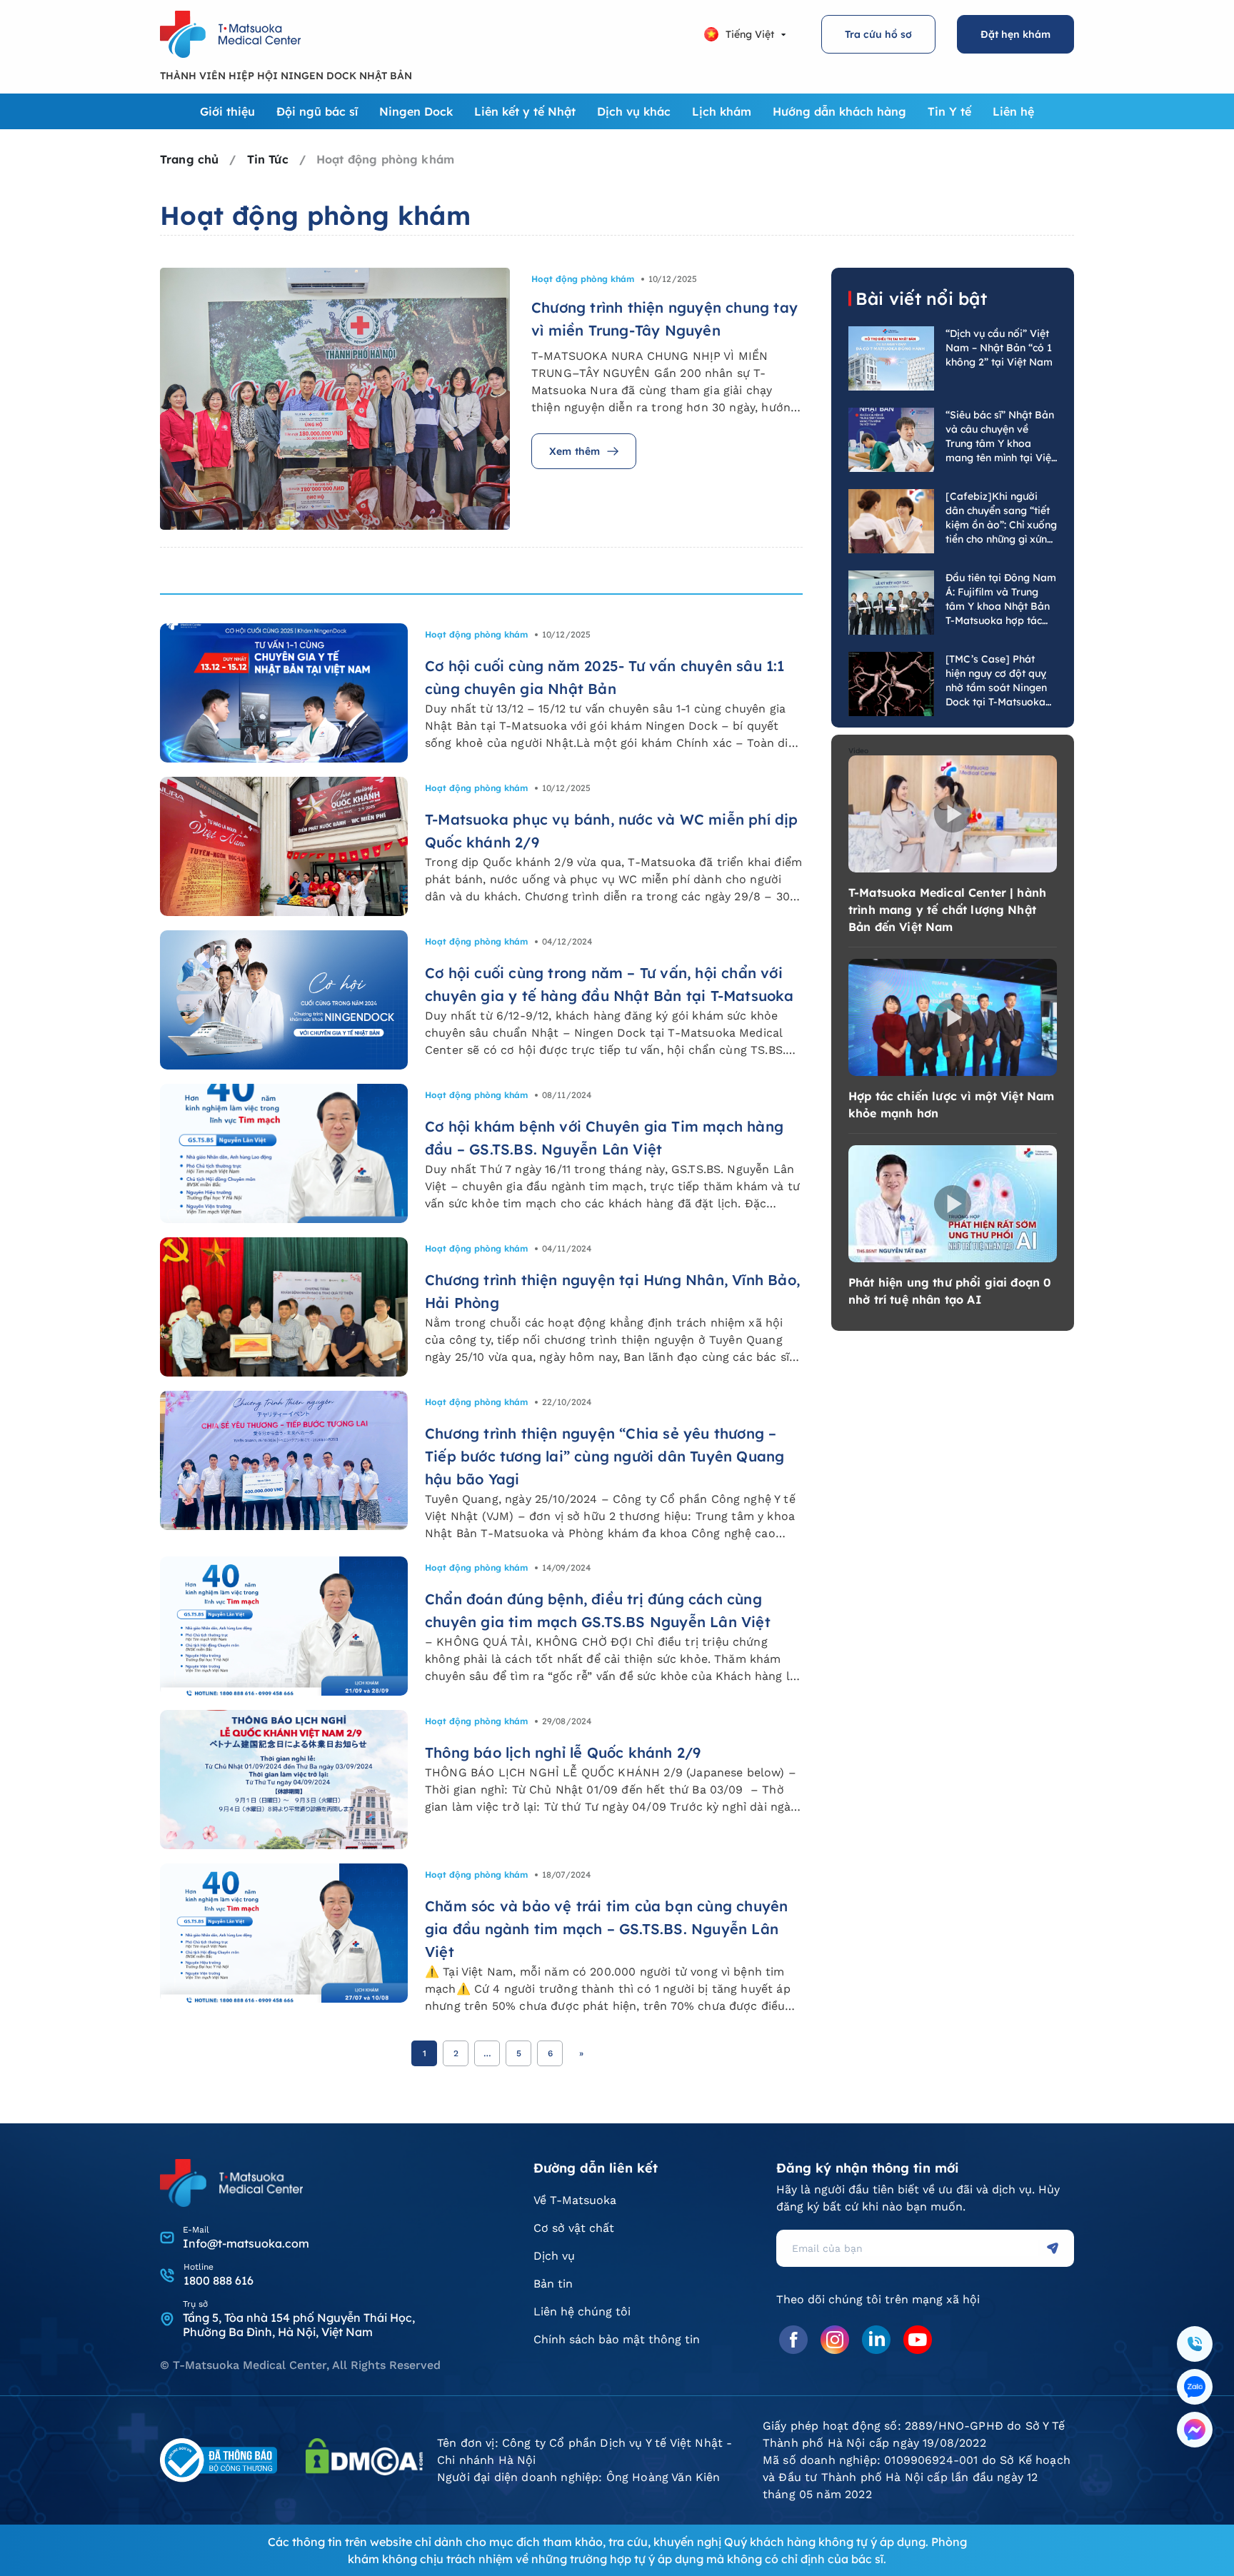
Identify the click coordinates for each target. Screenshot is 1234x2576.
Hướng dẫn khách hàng (839, 111)
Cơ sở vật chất (574, 2228)
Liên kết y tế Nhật (525, 111)
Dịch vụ (554, 2256)
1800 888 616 (219, 2280)
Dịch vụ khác (634, 111)
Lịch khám (722, 111)
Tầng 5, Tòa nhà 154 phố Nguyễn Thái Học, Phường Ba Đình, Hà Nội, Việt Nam (299, 2325)
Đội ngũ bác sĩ (317, 111)
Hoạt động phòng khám (583, 279)
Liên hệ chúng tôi (582, 2311)
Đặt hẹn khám (1015, 34)
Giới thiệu (227, 111)
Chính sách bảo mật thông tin (617, 2339)
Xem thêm (575, 451)
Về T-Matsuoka (575, 2200)
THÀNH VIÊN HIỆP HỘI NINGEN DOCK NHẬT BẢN (286, 76)
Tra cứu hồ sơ (878, 34)
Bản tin (553, 2284)
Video (858, 751)
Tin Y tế (949, 111)
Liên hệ (1013, 111)
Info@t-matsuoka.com (246, 2243)
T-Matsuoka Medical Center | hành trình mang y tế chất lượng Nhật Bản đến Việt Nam (947, 910)
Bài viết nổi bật (921, 298)
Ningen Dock (416, 111)
